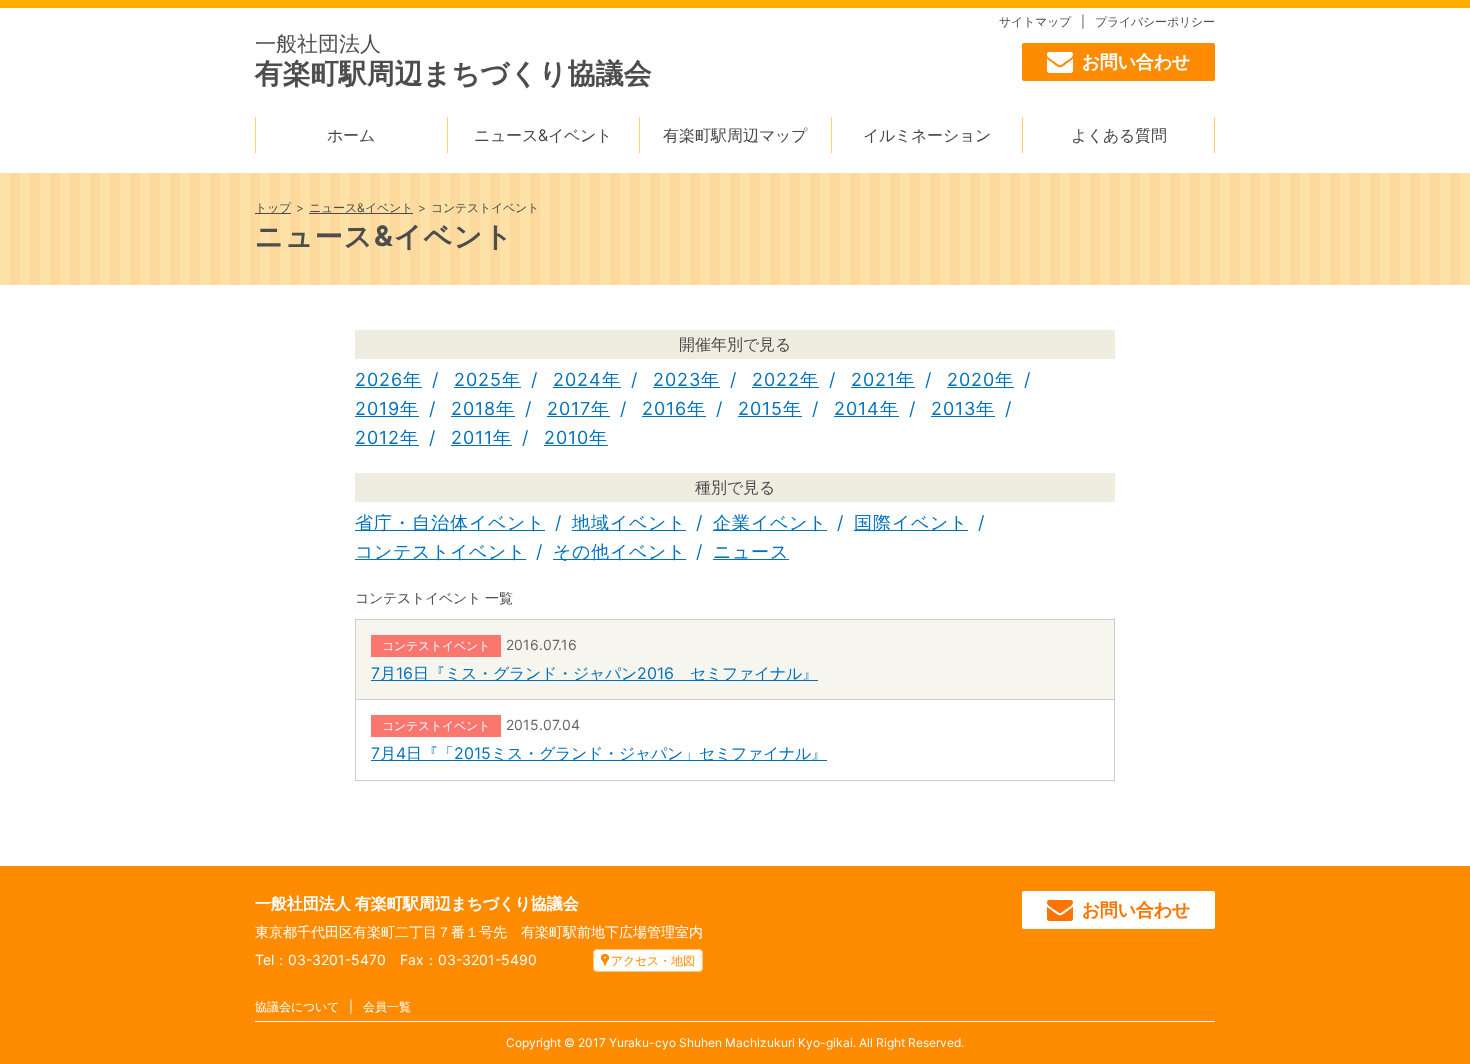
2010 (566, 437)
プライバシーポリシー (1155, 21)
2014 (857, 408)
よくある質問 (1119, 135)
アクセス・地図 (653, 960)
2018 (473, 408)
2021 (873, 379)
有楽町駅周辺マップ (735, 135)
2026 (379, 379)
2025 (478, 379)
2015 (760, 408)
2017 (569, 408)
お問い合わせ (1136, 61)
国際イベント (911, 522)
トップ (273, 207)
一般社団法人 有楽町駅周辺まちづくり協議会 (417, 903)
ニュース (751, 551)
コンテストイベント (440, 551)
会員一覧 (387, 1006)
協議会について (297, 1006)
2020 (971, 379)
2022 (776, 379)
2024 (577, 379)
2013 (953, 408)
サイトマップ (1035, 21)
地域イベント (629, 522)
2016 (664, 408)
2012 (377, 437)
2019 (377, 408)
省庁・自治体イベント (450, 522)
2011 (472, 437)
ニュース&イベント (543, 135)
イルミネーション (927, 135)
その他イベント (619, 551)
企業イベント (770, 522)
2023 (677, 379)
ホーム (351, 135)
